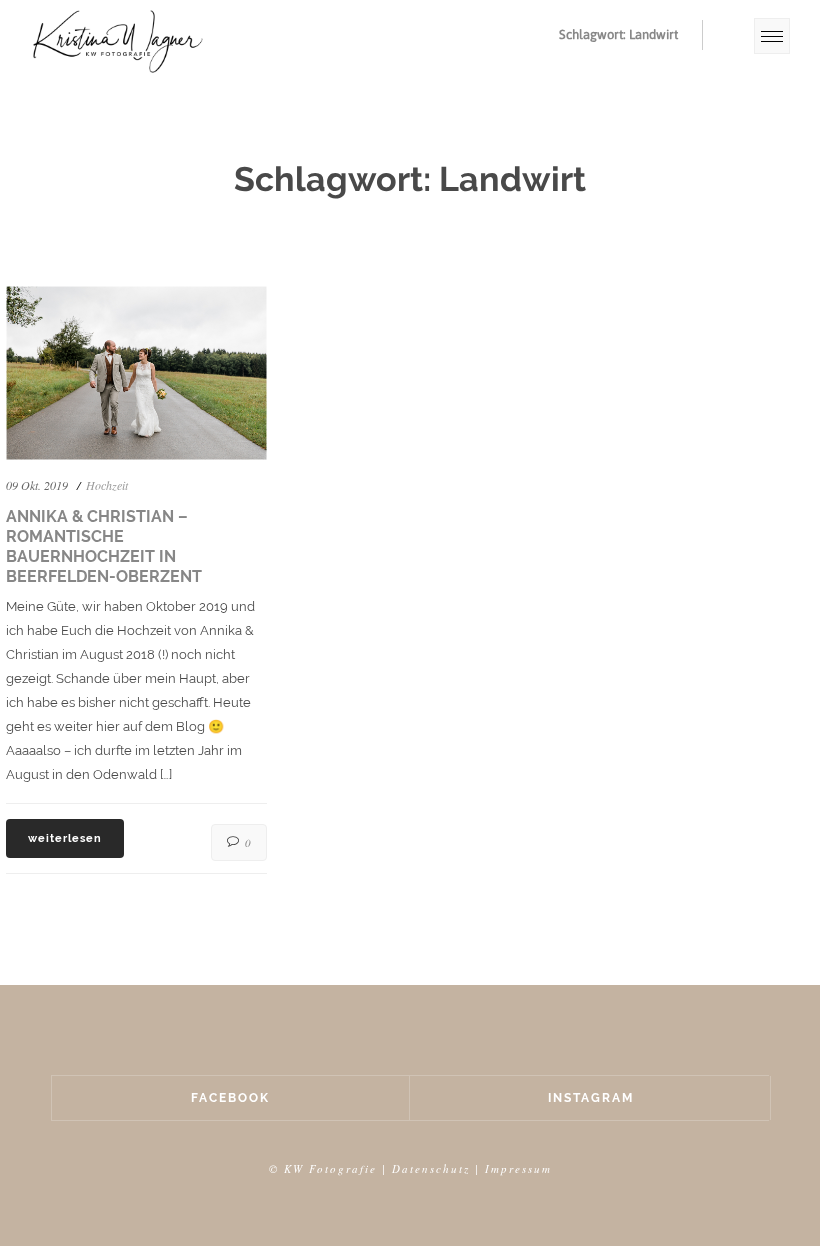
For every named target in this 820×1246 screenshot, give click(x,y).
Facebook (230, 1098)
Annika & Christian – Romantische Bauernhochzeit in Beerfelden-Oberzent (104, 546)
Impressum (518, 1168)
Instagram (591, 1098)
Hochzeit (107, 485)
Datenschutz (431, 1168)
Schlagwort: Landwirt (618, 34)
